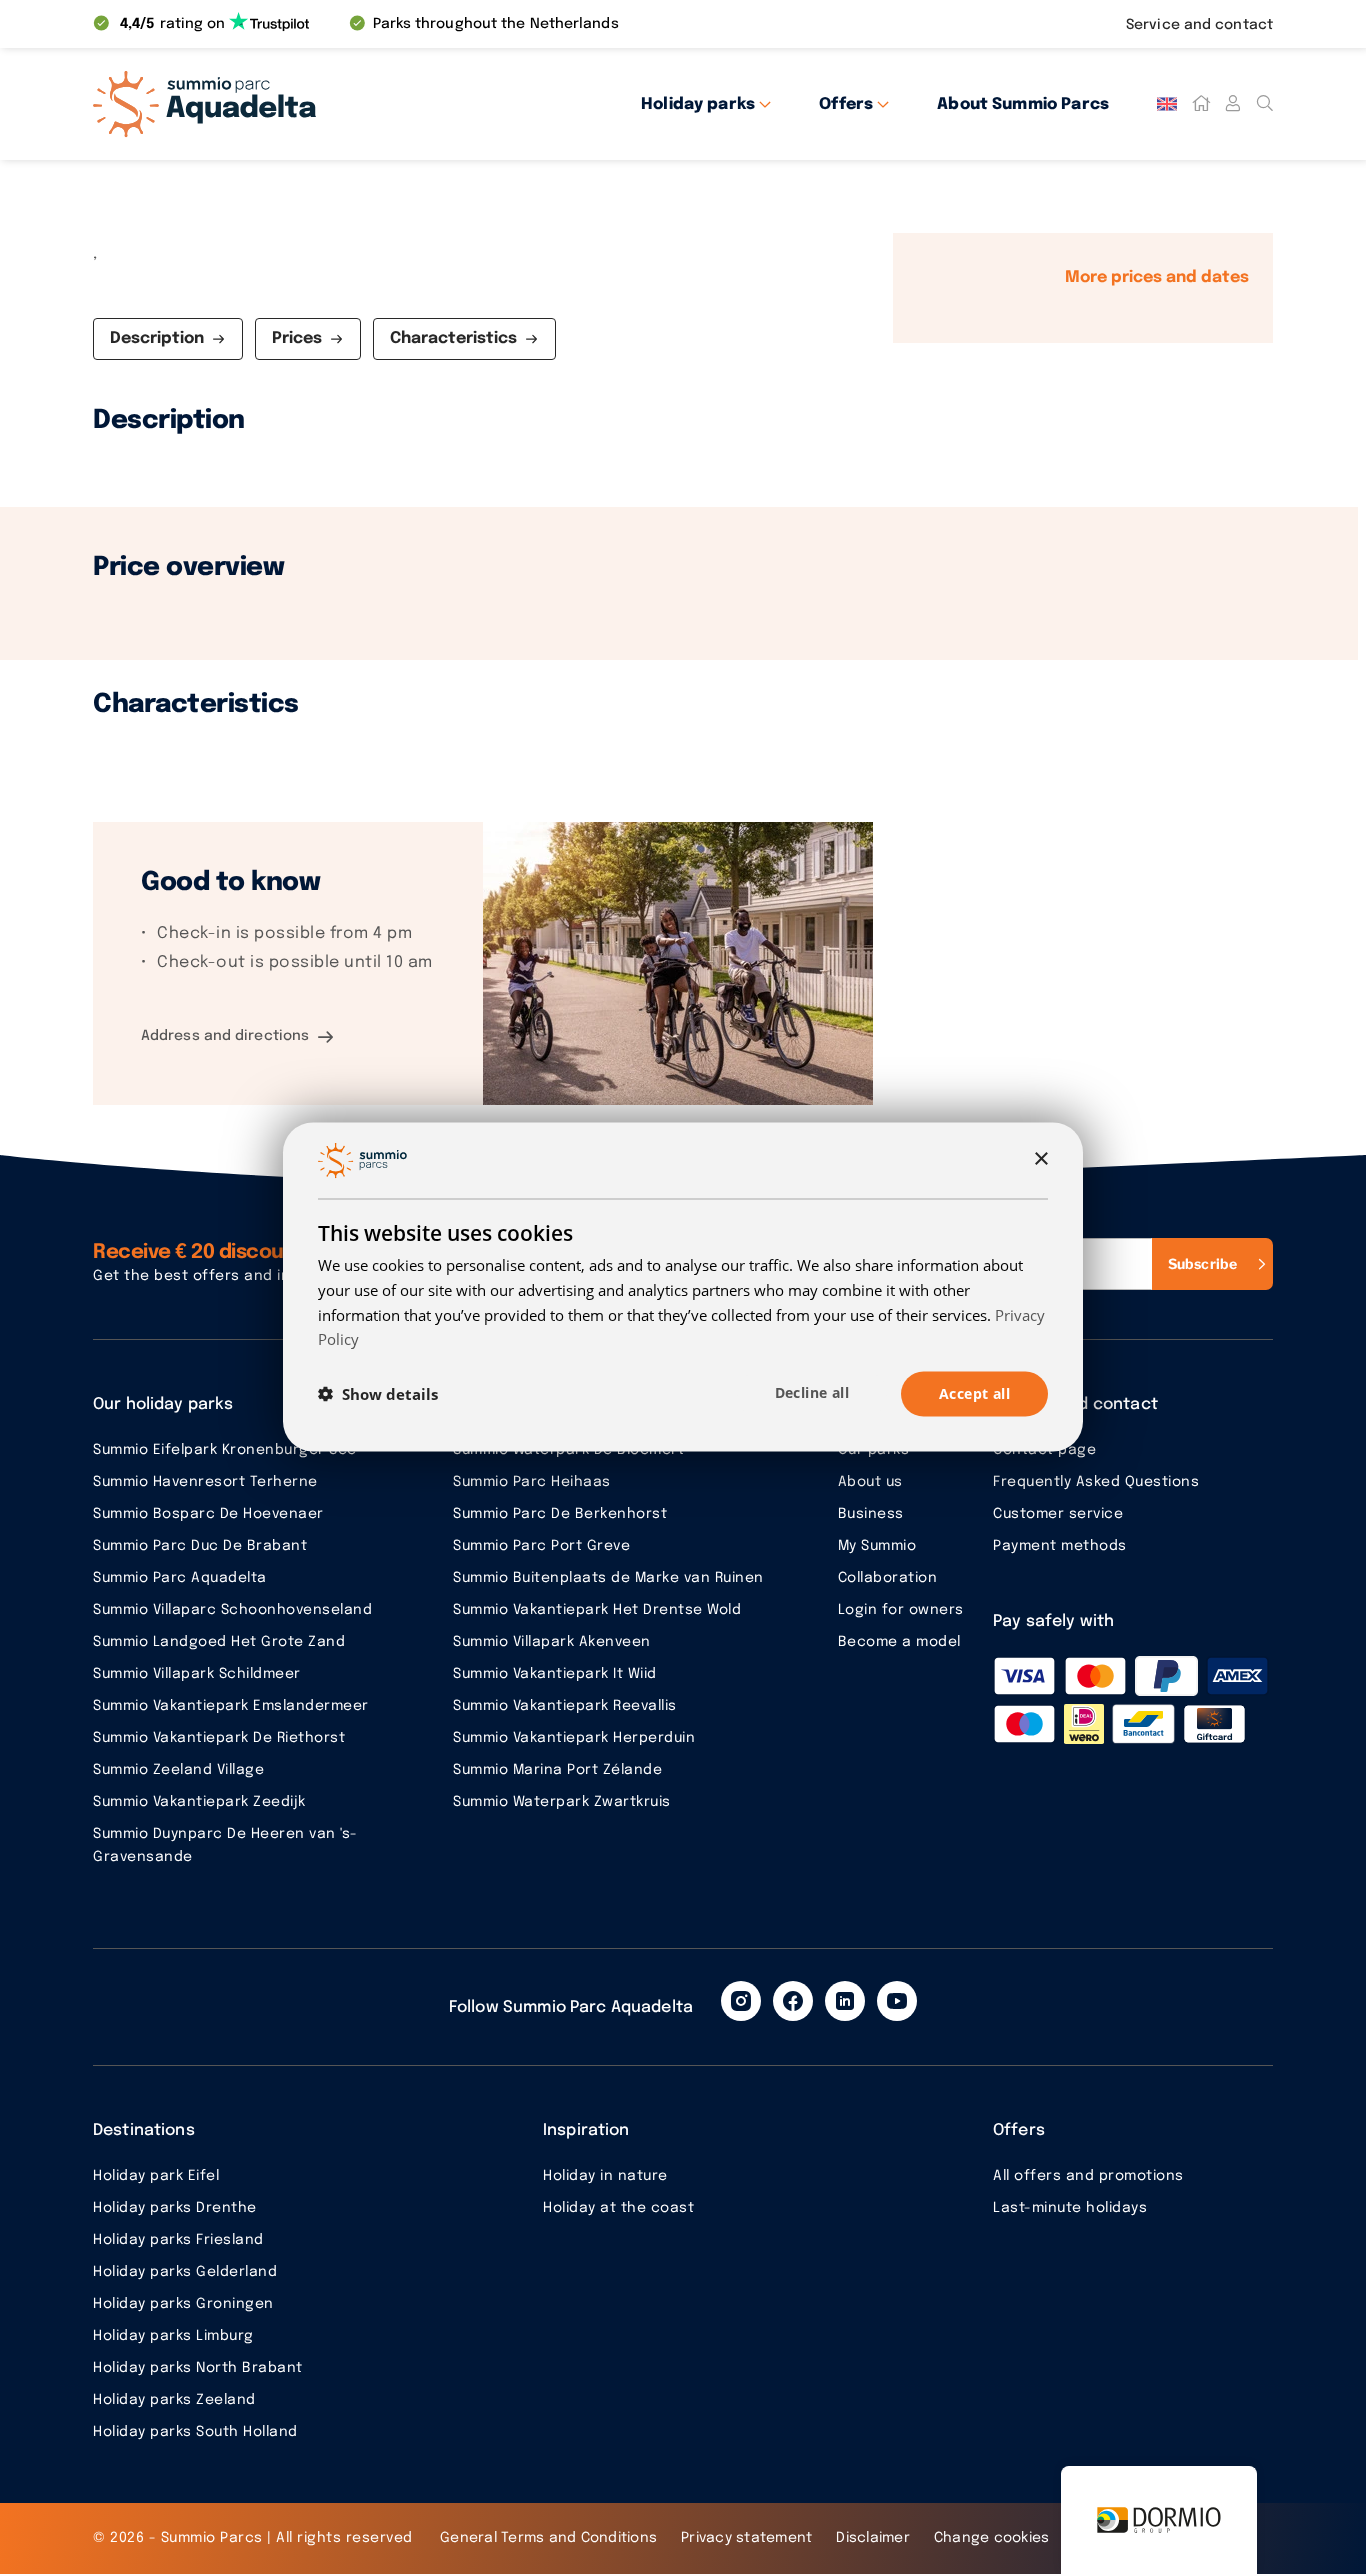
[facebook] (793, 2001)
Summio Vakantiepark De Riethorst (219, 1738)
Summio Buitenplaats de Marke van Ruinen (608, 1578)
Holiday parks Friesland (178, 2240)
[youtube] (897, 2001)
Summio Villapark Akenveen (552, 1642)
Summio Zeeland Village (178, 1770)
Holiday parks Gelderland (185, 2272)
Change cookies (992, 2538)
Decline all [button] (812, 1392)
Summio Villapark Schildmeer (197, 1674)
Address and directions (225, 1036)
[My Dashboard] (1233, 104)
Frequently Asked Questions (1096, 1482)
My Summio (877, 1546)
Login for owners (901, 1610)
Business (871, 1514)
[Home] (1201, 104)
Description (157, 338)
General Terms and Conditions (548, 2538)
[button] (378, 1394)
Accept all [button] (974, 1393)
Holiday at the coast (618, 2208)
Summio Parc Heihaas (532, 1482)
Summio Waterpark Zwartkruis (562, 1802)
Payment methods (1060, 1546)
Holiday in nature (605, 2176)
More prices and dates (1157, 277)
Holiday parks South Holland (195, 2432)
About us (870, 1482)
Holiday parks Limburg (173, 2336)
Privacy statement (746, 2538)
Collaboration (888, 1578)
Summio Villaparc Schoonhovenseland (232, 1610)
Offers (846, 104)
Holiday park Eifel (156, 2176)
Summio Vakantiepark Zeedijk (199, 1802)
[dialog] (683, 1287)
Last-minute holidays (1070, 2208)
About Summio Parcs (1023, 104)
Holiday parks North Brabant (198, 2368)
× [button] (1040, 1159)
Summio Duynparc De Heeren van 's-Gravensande (225, 1845)
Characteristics (453, 338)
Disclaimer (873, 2538)
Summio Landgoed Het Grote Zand (219, 1642)
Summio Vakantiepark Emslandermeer (231, 1706)
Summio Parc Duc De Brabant (200, 1546)
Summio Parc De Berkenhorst (560, 1514)
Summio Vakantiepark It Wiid (555, 1674)
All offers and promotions (1088, 2176)
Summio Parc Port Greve (541, 1546)
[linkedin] (845, 2001)
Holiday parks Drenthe (175, 2208)
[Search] (1265, 104)
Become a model (899, 1642)
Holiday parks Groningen (183, 2304)
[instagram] (741, 2001)
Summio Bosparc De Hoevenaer (208, 1514)
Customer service (1058, 1514)
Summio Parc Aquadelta (180, 1578)
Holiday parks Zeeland (174, 2400)
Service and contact (1199, 25)
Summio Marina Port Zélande (557, 1770)
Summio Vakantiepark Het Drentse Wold (597, 1610)
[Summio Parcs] (273, 104)
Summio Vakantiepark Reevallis (565, 1706)
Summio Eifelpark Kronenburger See (225, 1450)
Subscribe (1202, 1263)
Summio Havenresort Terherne (205, 1482)
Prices (297, 338)
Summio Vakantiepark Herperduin (574, 1738)
